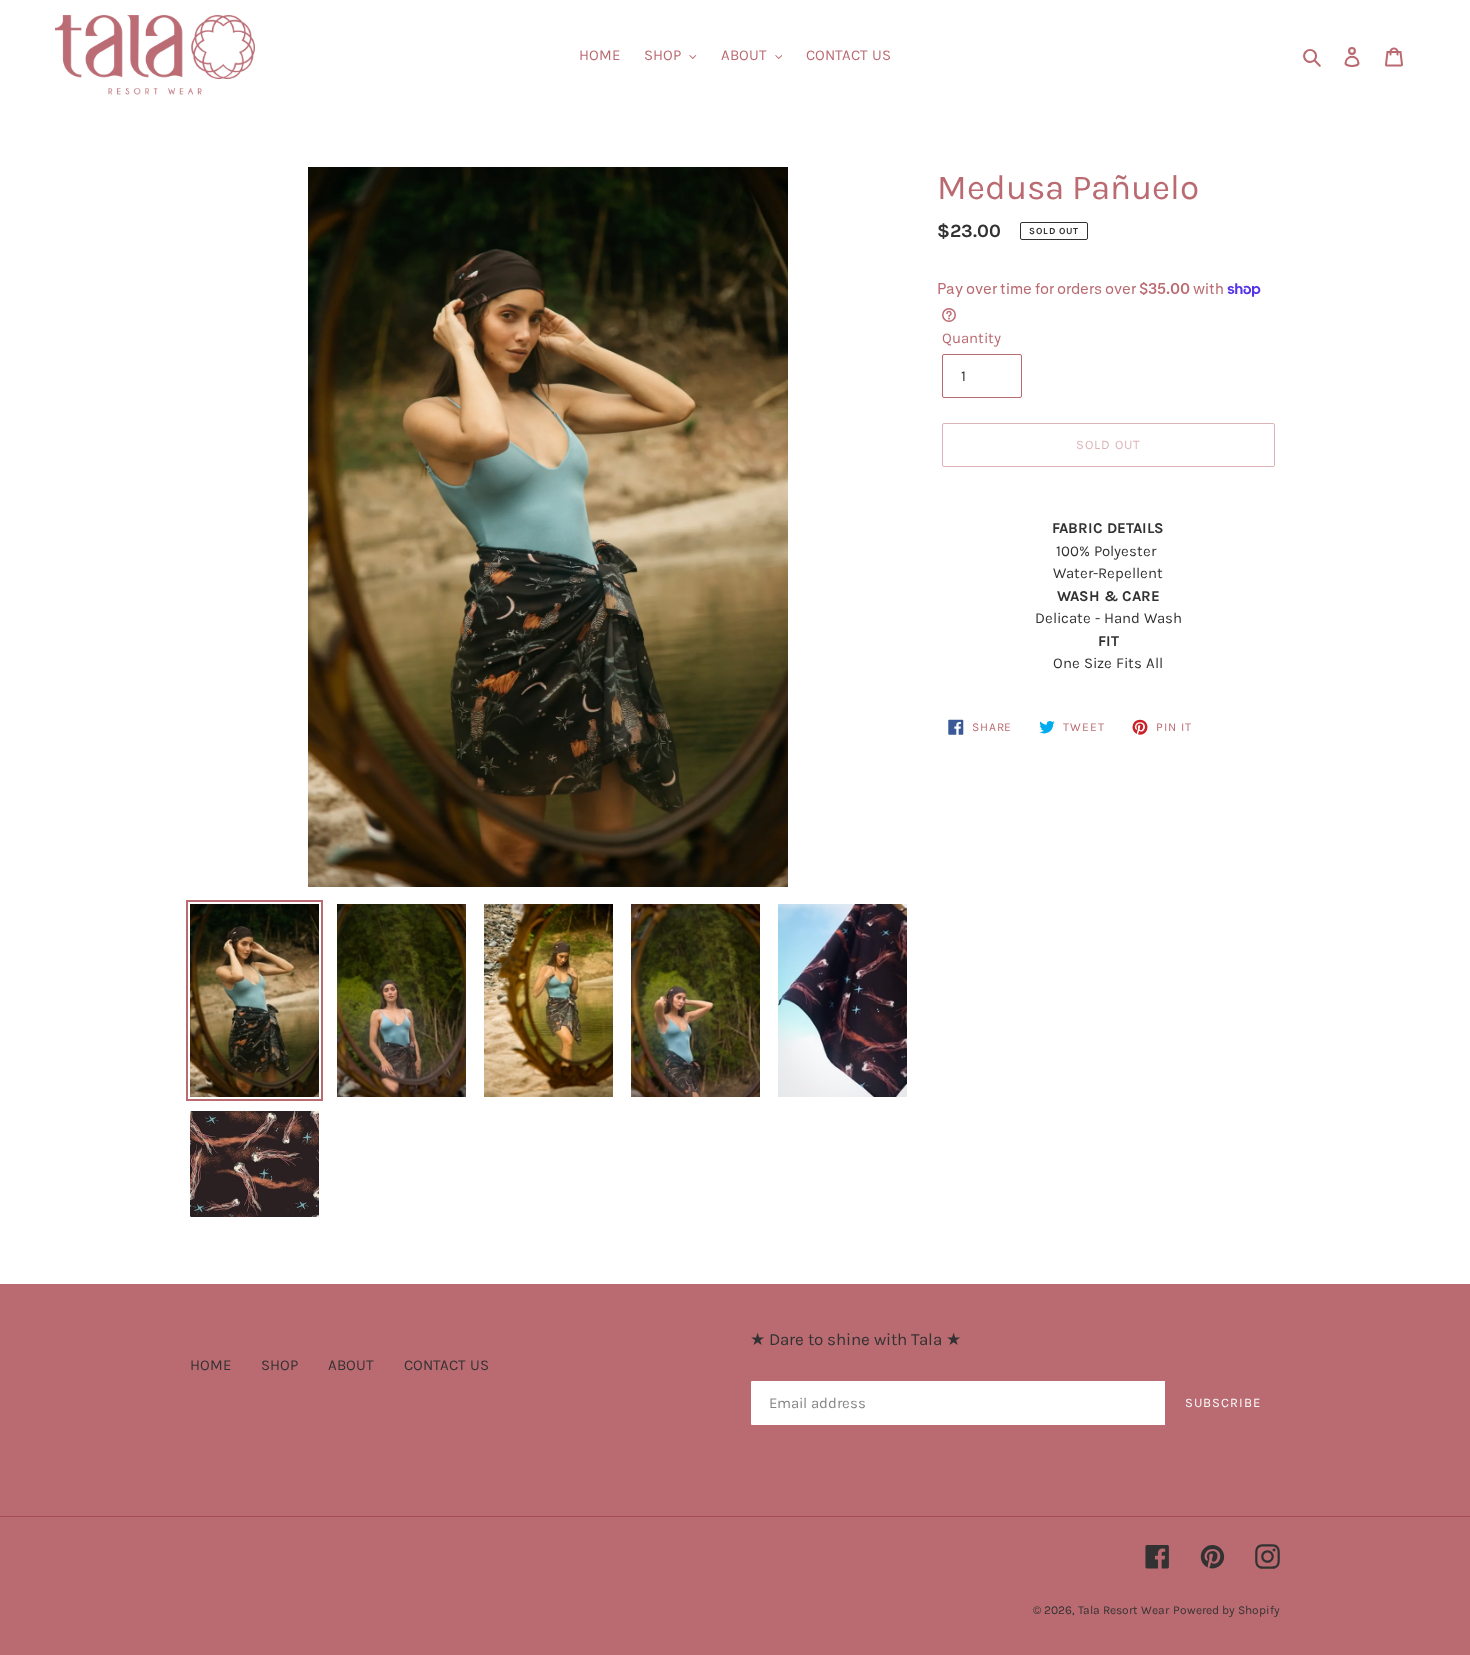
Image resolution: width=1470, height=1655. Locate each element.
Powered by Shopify (1226, 1610)
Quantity (971, 338)
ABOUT (351, 1365)
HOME (210, 1365)
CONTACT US (446, 1365)
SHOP (279, 1365)
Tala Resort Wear (1123, 1610)
